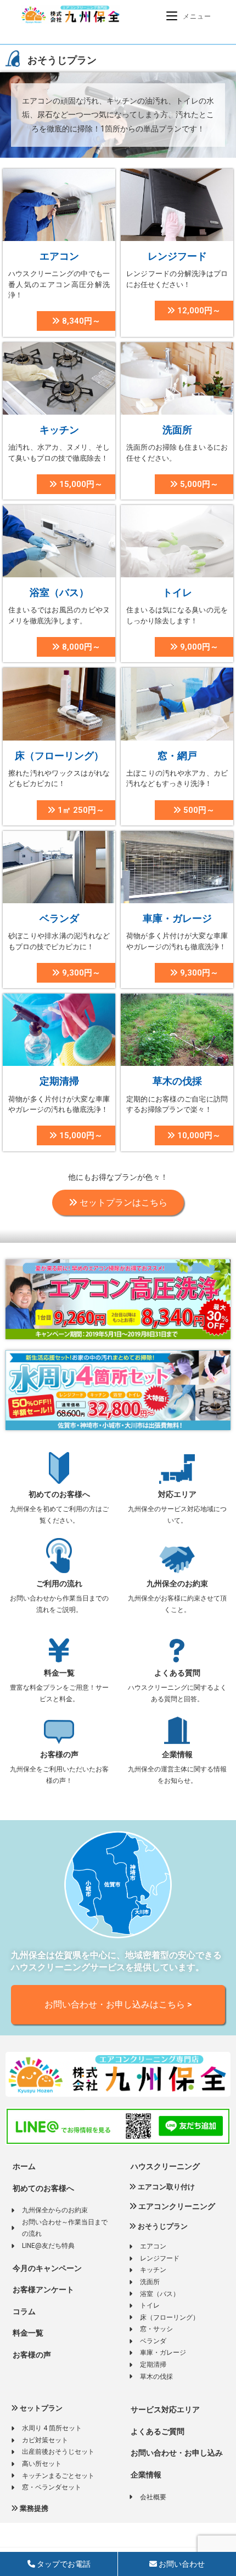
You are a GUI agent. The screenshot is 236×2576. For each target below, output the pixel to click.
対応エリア (177, 1494)
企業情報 (177, 1754)
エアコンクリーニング (176, 2206)
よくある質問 (177, 1673)
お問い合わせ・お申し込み (176, 2453)
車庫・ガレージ (177, 918)
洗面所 (177, 430)
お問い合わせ (181, 2564)
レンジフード (177, 256)
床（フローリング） (59, 756)
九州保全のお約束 (177, 1584)
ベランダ (59, 918)
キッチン (59, 430)
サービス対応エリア (164, 2409)
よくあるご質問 (157, 2431)
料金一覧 (59, 1673)
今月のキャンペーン (46, 2268)
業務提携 (33, 2508)
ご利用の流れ (59, 1584)
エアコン (59, 256)
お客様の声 (59, 1754)
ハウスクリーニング (164, 2166)
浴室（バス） (59, 592)
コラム (23, 2311)
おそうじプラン (162, 2226)
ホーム (23, 2166)
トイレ (177, 592)
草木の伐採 (177, 1081)
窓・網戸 (177, 756)
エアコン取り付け (165, 2187)
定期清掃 (59, 1081)
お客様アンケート (43, 2290)
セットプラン (40, 2408)
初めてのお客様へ (59, 1494)
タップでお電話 (63, 2564)
